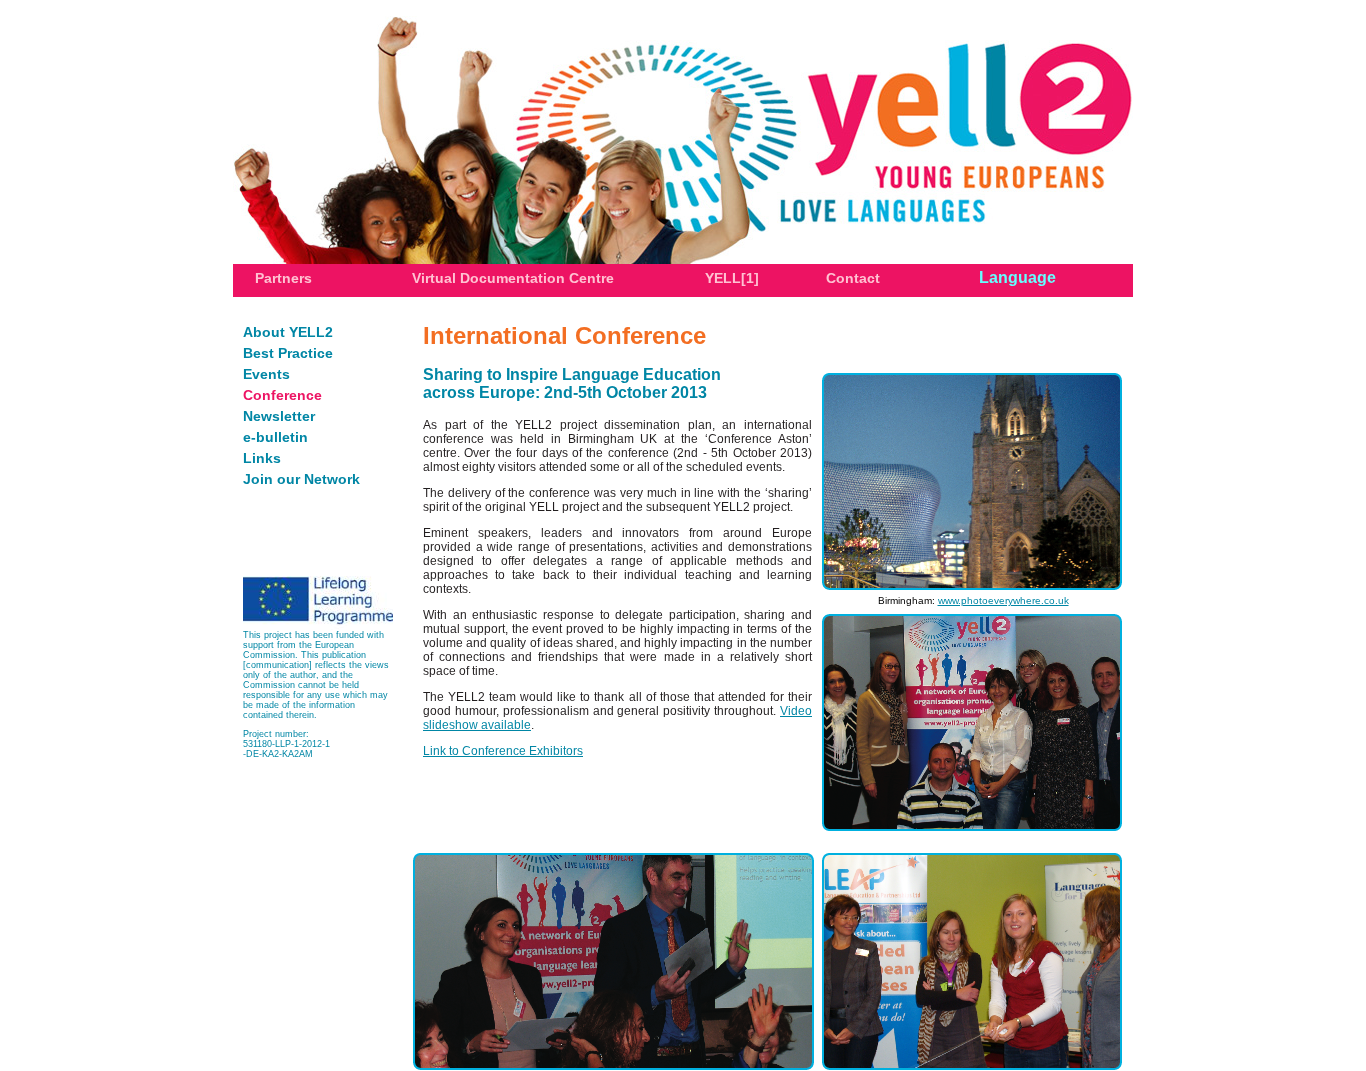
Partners (283, 278)
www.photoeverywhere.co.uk (1003, 600)
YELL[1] (732, 278)
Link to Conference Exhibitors (503, 751)
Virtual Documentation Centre (513, 278)
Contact (853, 278)
